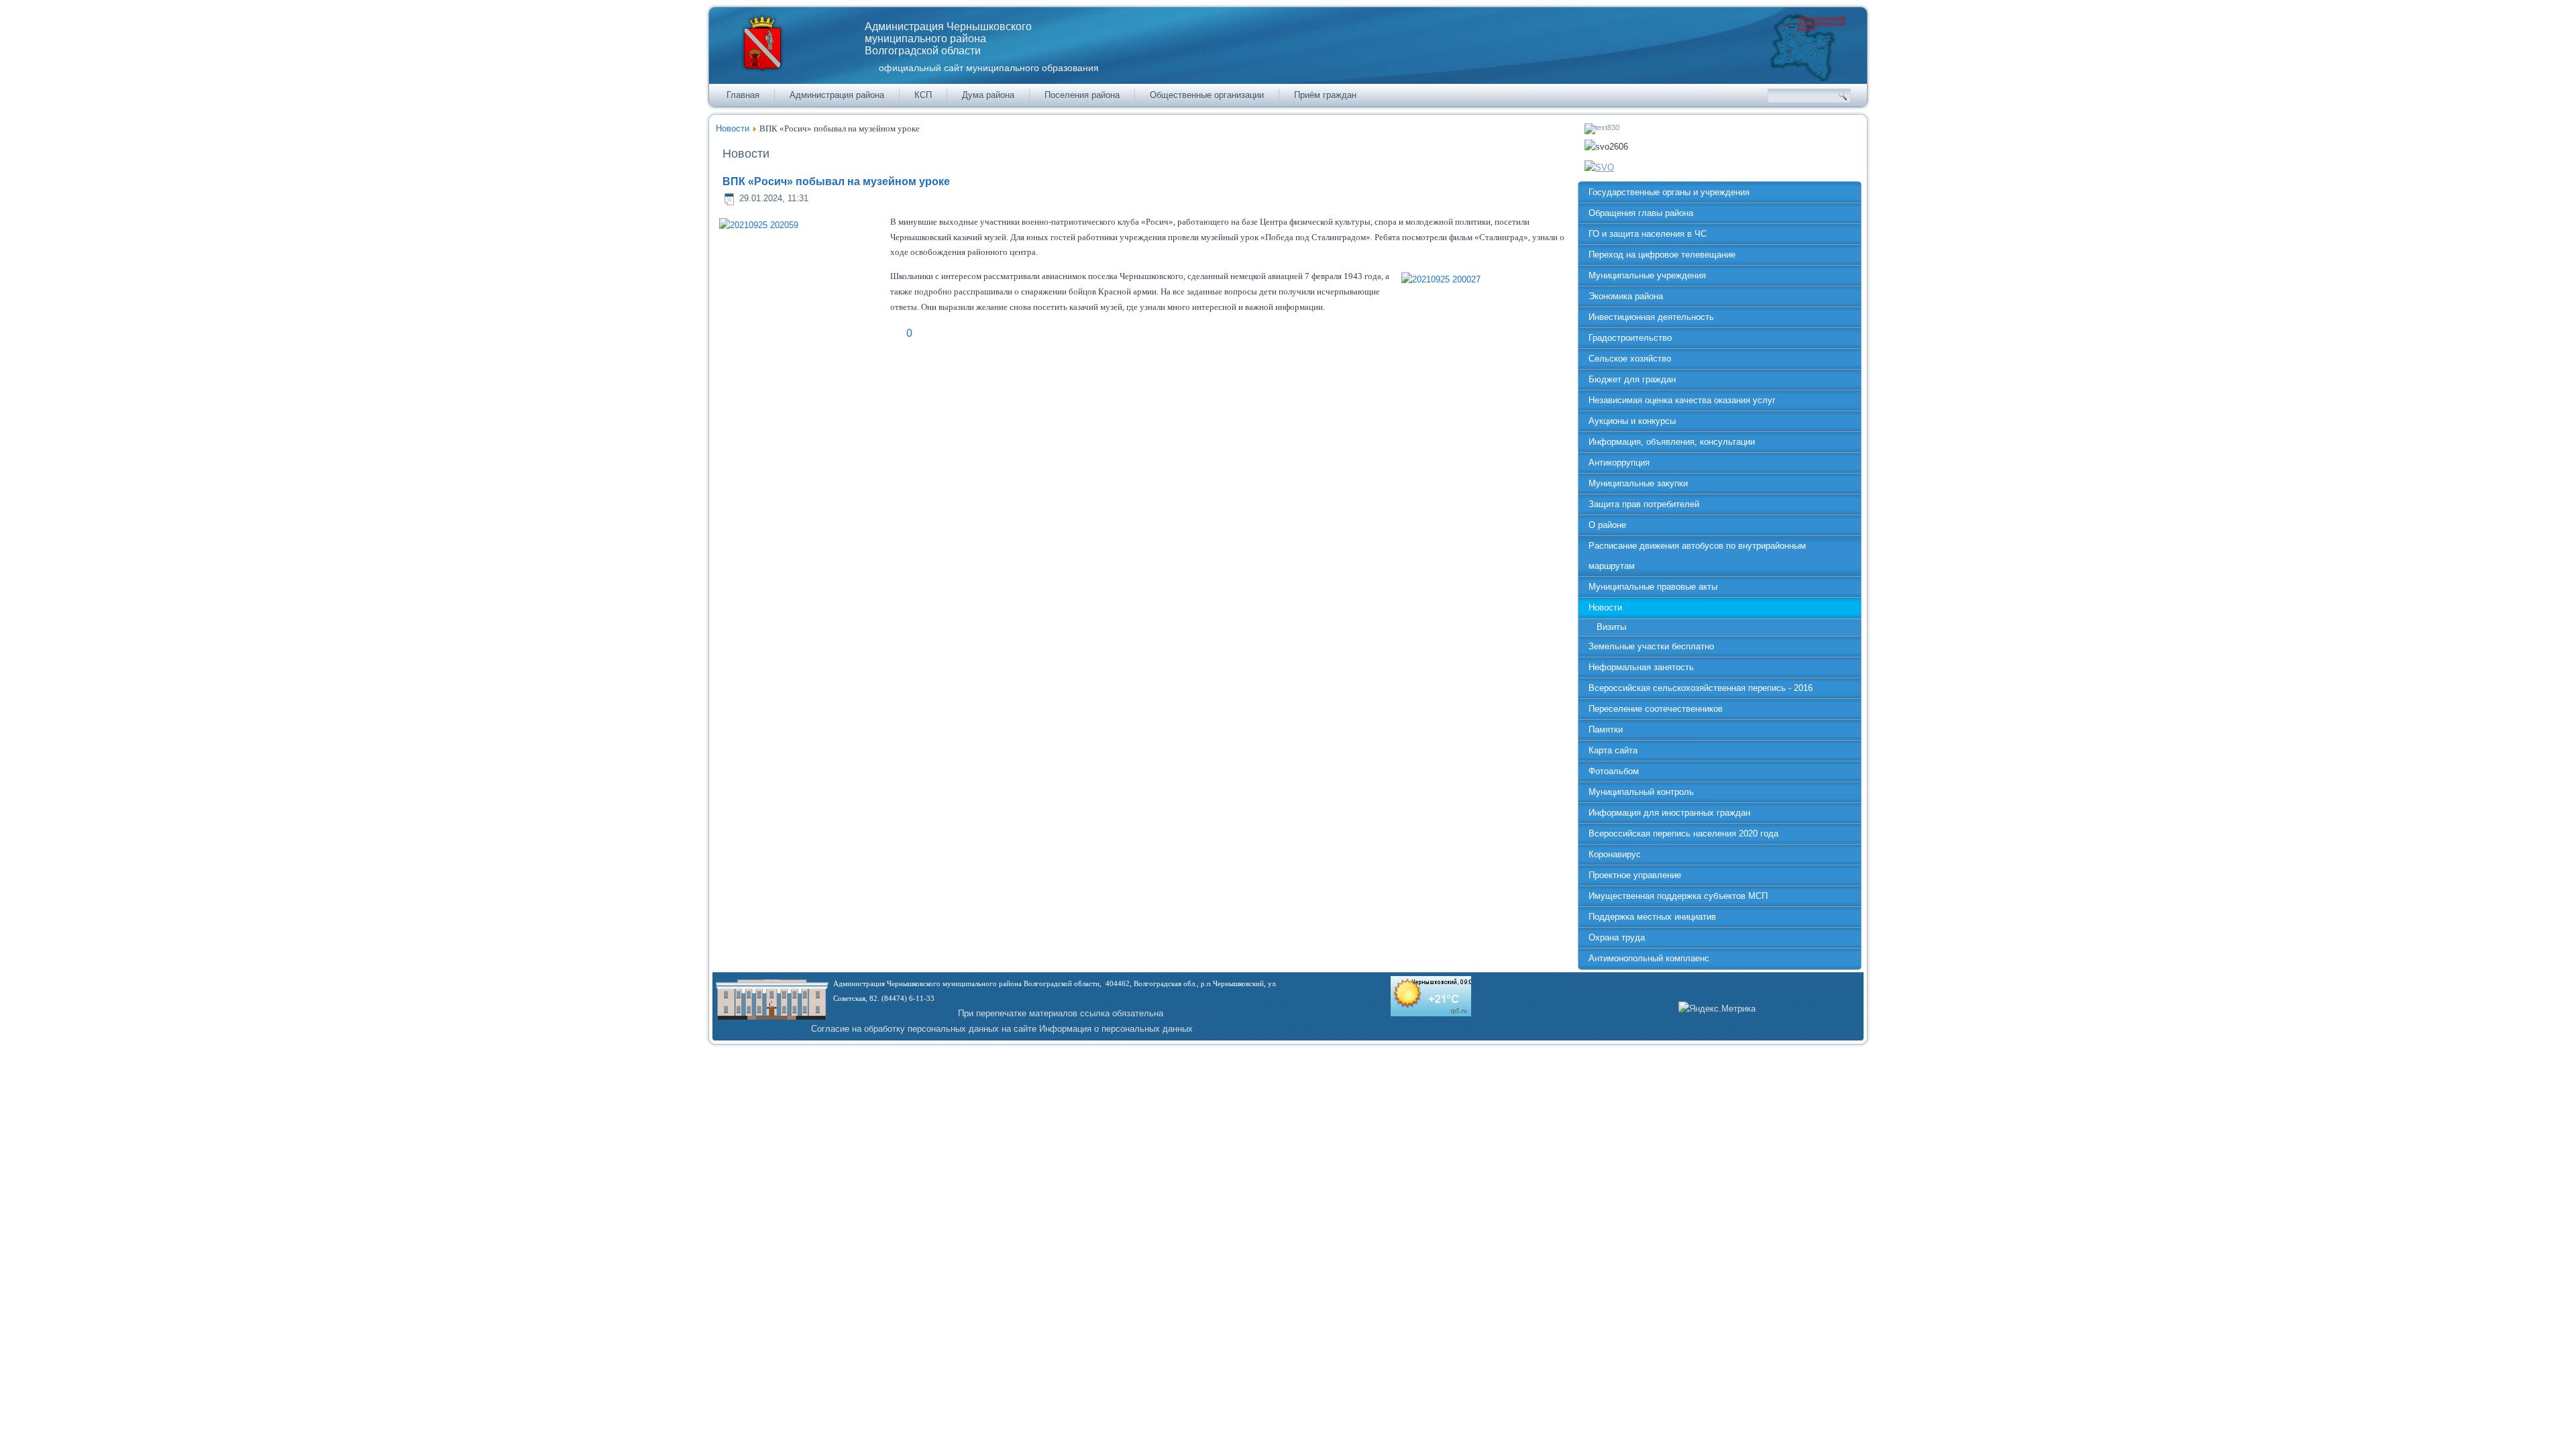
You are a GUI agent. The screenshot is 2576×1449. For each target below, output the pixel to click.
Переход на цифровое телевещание (1662, 255)
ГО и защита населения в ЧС (1648, 234)
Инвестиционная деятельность (1651, 317)
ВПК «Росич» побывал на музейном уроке (836, 181)
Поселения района (1082, 95)
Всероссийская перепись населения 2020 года (1683, 834)
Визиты (1611, 627)
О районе (1607, 525)
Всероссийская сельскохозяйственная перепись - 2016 (1701, 688)
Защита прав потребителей (1644, 504)
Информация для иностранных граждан (1669, 813)
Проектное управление (1635, 875)
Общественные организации (1207, 95)
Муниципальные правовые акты (1653, 587)
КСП (923, 95)
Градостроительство (1630, 338)
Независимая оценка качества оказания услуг (1682, 400)
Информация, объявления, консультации (1672, 442)
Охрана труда (1617, 937)
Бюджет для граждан (1632, 379)
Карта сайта (1613, 750)
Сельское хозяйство (1630, 359)
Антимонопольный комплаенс (1649, 958)
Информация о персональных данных (1116, 1029)
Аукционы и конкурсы (1632, 421)
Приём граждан (1325, 95)
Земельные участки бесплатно (1651, 646)
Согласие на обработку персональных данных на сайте (924, 1029)
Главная (743, 95)
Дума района (988, 95)
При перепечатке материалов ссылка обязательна (1061, 1013)
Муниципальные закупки (1638, 483)
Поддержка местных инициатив (1652, 917)
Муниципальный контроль (1641, 792)
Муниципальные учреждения (1647, 275)
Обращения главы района (1641, 213)
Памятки (1606, 730)
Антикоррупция (1619, 463)
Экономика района (1626, 296)
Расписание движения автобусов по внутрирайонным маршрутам (1697, 556)
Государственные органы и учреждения (1669, 192)
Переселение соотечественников (1656, 709)
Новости (733, 128)
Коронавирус (1615, 854)
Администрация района (837, 95)
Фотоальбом (1614, 771)
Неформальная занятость (1641, 667)
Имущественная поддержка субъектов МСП (1678, 896)
